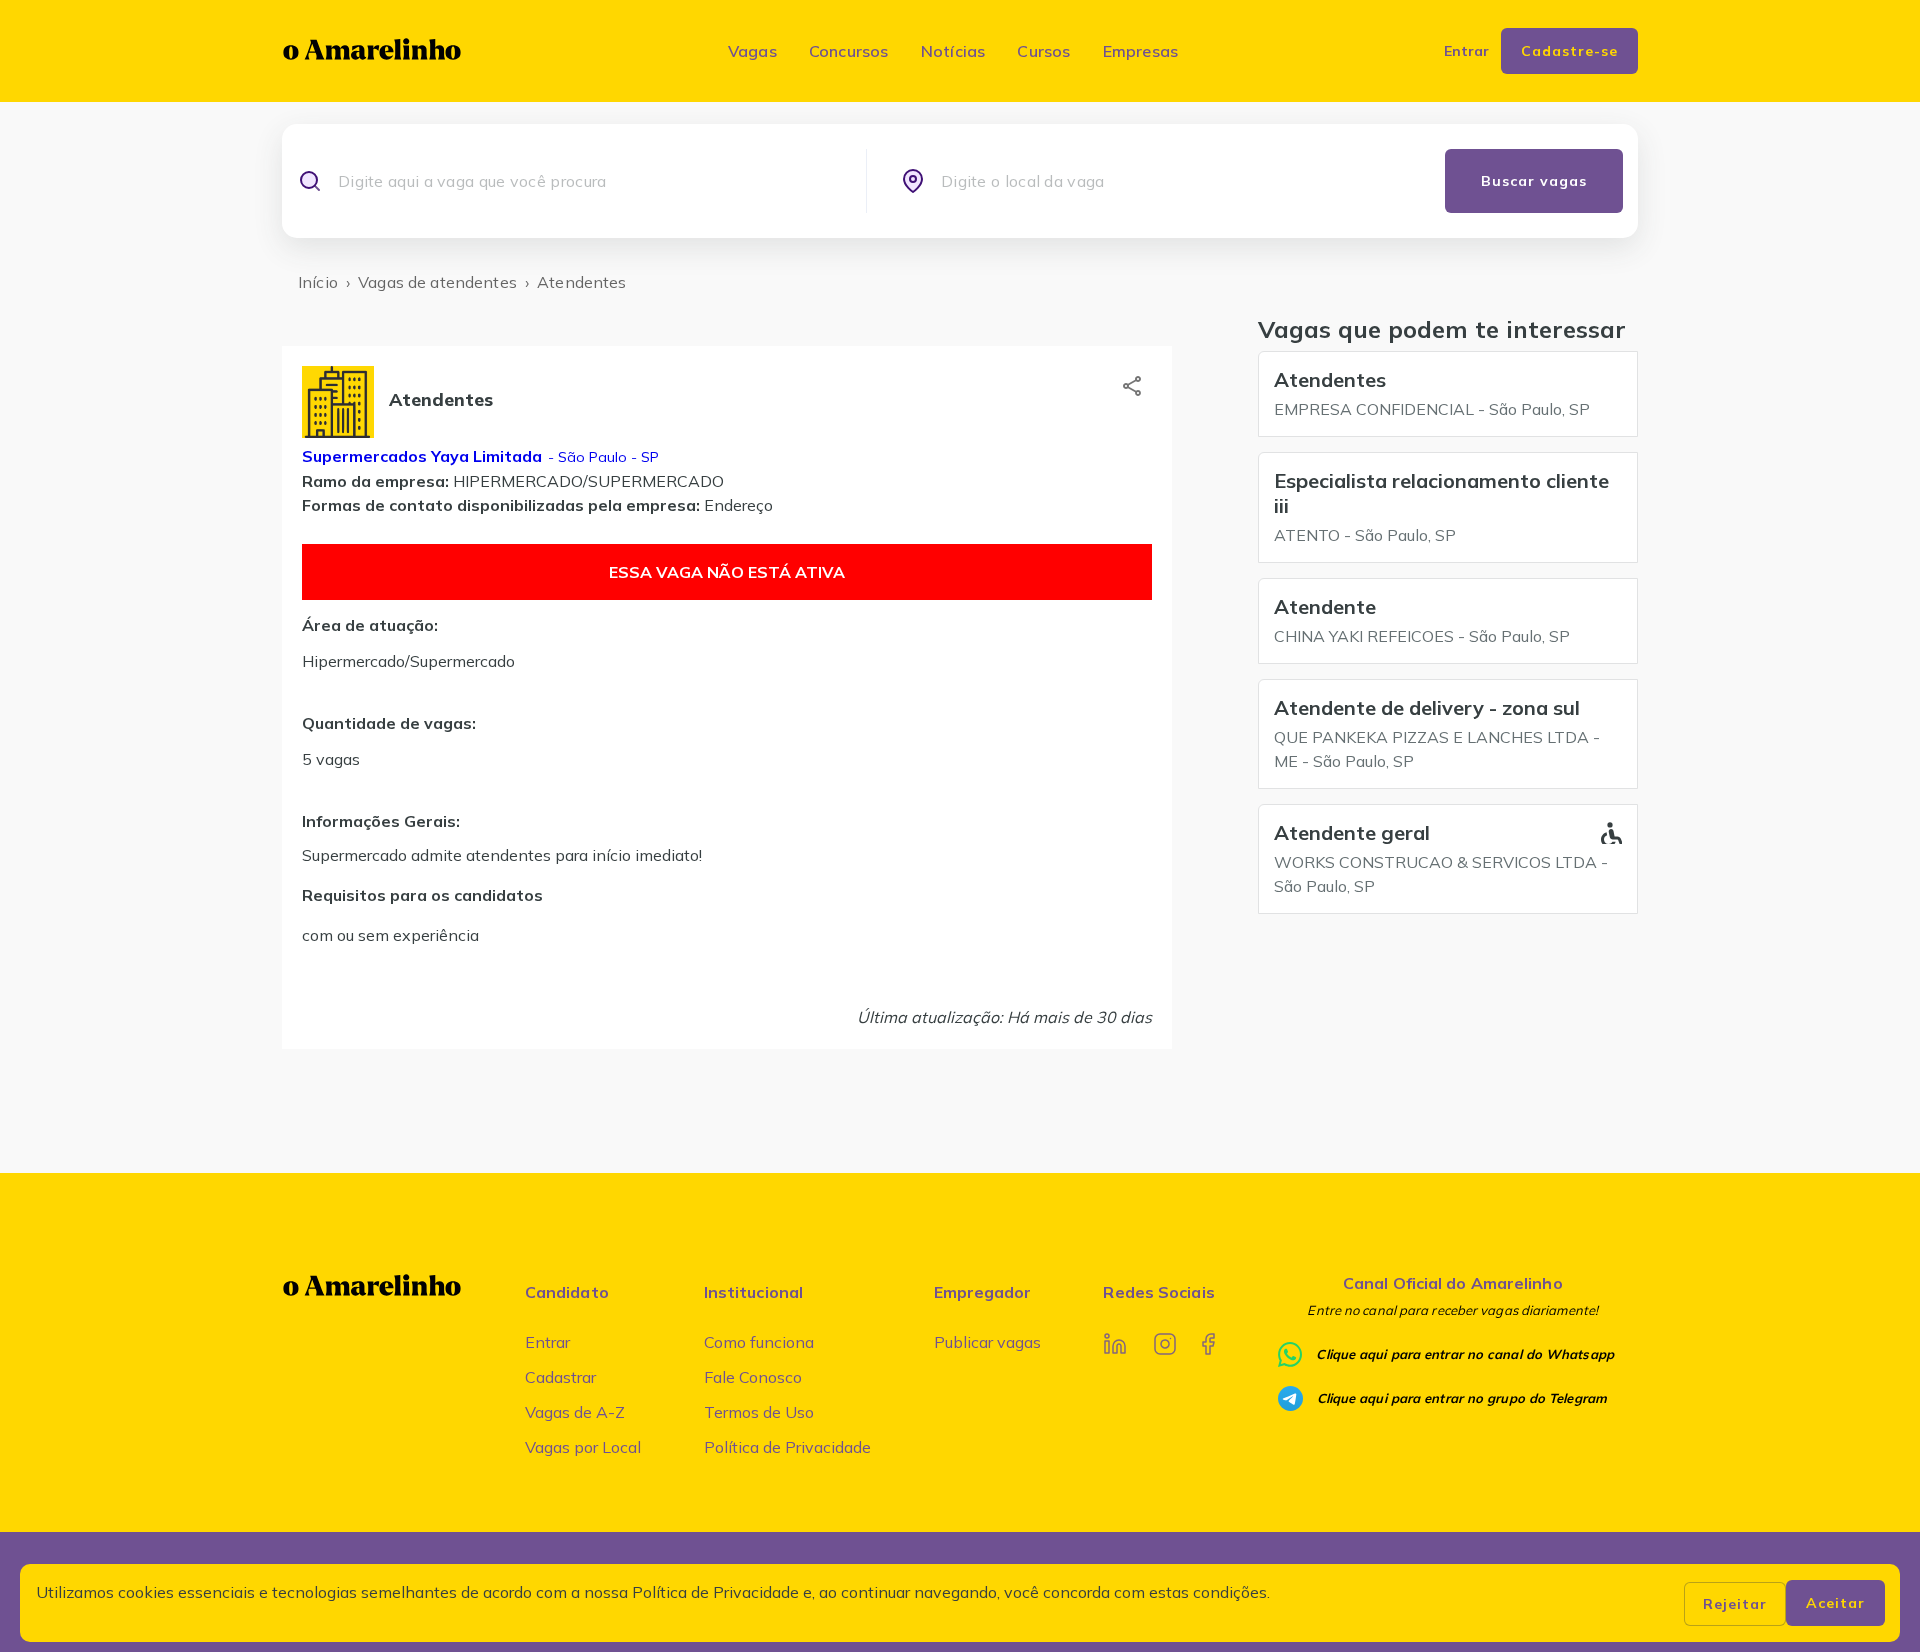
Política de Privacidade (787, 1447)
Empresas (1141, 51)
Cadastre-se (1569, 51)
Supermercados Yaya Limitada (422, 456)
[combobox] (584, 181)
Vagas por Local (583, 1447)
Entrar (547, 1342)
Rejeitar (1735, 1604)
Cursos (1043, 51)
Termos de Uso (759, 1412)
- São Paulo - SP (601, 457)
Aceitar (1835, 1603)
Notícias (953, 51)
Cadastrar (560, 1377)
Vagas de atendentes (437, 282)
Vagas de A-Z (575, 1412)
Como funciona (759, 1342)
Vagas (752, 51)
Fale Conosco (753, 1377)
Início (318, 282)
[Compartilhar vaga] (1132, 386)
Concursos (849, 51)
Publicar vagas (987, 1342)
